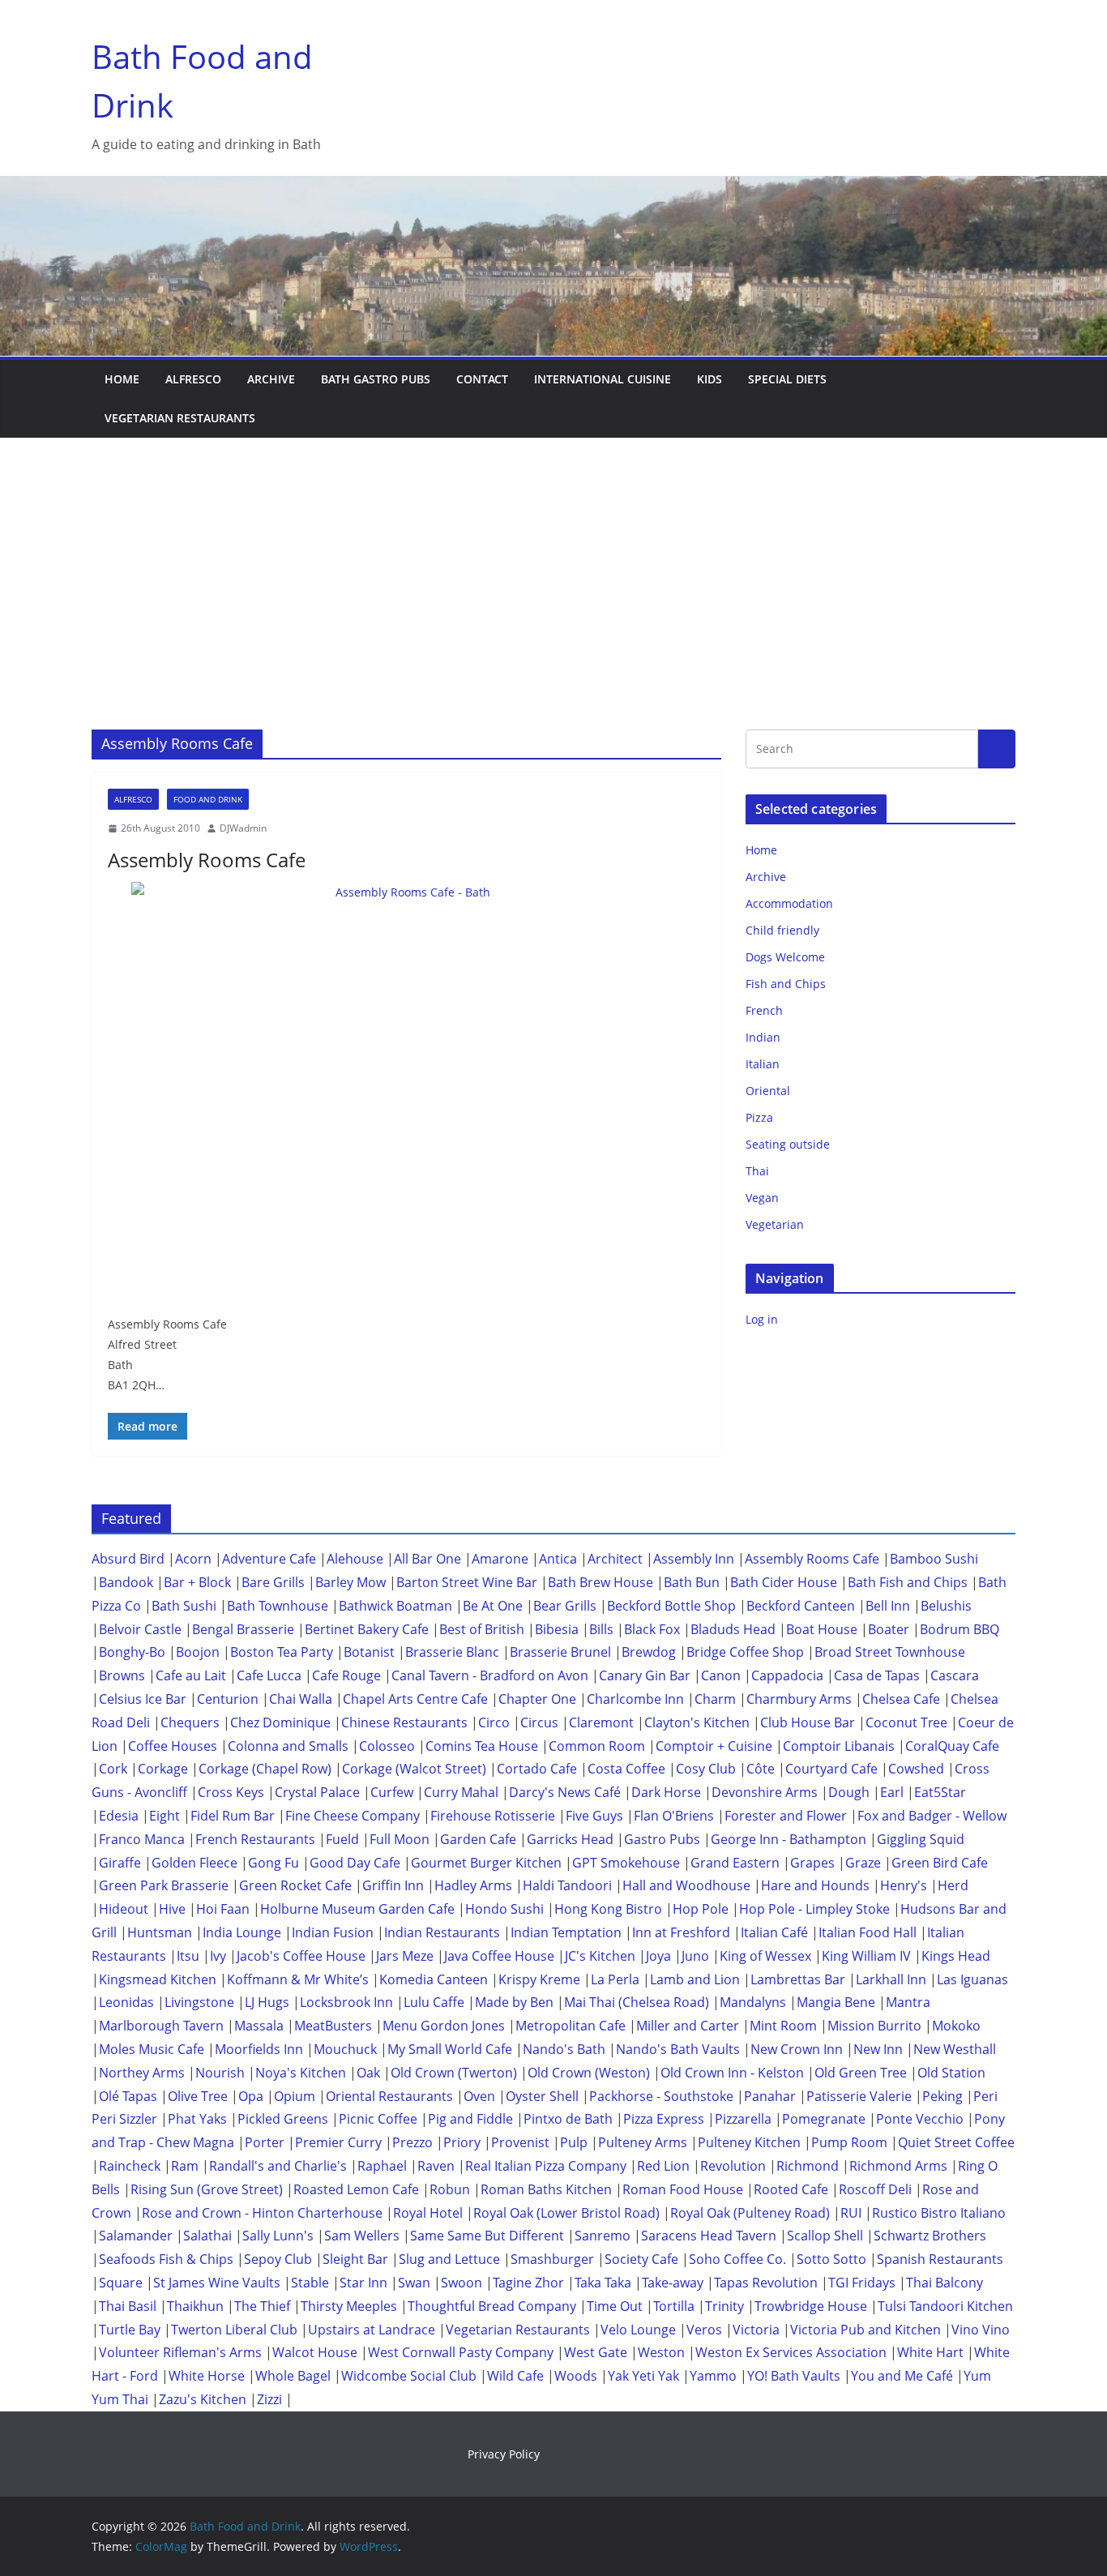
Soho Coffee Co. (737, 2259)
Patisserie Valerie (859, 2096)
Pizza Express (664, 2119)
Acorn (193, 1559)
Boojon (198, 1652)
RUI (851, 2213)
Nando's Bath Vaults (678, 2049)
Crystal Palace (317, 1792)
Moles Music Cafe (152, 2049)
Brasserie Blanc (452, 1652)
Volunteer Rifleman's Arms (180, 2352)
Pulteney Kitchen (749, 2142)
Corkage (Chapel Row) (265, 1769)
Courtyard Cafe (831, 1769)
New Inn (878, 2049)
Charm (715, 1699)
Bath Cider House (784, 1582)
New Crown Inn (797, 2049)
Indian (763, 1037)
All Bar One (427, 1559)
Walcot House (315, 2352)
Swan (414, 2283)
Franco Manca (142, 1839)
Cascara (955, 1675)
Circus (539, 1722)
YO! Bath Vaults (794, 2376)
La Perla (615, 1979)
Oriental (768, 1091)
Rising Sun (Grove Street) (207, 2189)
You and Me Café (902, 2376)
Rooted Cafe (791, 2189)
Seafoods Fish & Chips (166, 2259)
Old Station (951, 2073)
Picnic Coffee (378, 2119)
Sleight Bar (355, 2259)
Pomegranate (824, 2119)
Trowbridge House (811, 2306)
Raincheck (130, 2166)
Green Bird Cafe (940, 1863)
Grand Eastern (735, 1863)
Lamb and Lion (695, 1979)
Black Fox (652, 1629)
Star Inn (363, 2283)
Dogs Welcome (785, 957)
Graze (863, 1863)
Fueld (342, 1839)
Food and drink (208, 799)
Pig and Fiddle (470, 2119)
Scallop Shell (825, 2236)
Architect (615, 1559)
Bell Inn (888, 1606)
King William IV (866, 1956)
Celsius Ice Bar (143, 1699)
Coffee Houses (173, 1746)
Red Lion (663, 2166)
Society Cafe (641, 2259)
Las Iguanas (972, 1979)
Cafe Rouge (346, 1675)
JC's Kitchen (600, 1956)
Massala (259, 2026)
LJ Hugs (267, 2002)
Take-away (673, 2283)
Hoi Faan (223, 1909)
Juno (695, 1956)
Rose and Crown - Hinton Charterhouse (262, 2213)
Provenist (520, 2142)
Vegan (762, 1198)
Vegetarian (775, 1224)
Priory (462, 2142)
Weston (661, 2352)
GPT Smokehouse (626, 1863)
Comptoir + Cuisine (714, 1746)
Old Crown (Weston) (589, 2073)
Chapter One (537, 1699)
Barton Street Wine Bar (467, 1582)
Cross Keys (231, 1792)
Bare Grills (273, 1582)
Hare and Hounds (815, 1885)
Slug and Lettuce (449, 2259)
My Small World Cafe (450, 2049)
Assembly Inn (694, 1559)
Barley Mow (350, 1582)
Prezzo (412, 2142)
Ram (185, 2166)
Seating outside (788, 1144)
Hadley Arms (473, 1885)
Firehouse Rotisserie (493, 1816)
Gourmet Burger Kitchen (486, 1863)
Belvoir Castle (140, 1629)
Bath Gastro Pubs (376, 379)
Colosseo (387, 1746)
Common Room (597, 1746)
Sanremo (603, 2236)
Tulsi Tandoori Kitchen (945, 2306)
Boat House (822, 1629)
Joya (658, 1956)
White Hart (930, 2352)
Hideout (124, 1909)
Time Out (615, 2306)
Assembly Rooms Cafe (207, 860)
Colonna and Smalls (288, 1746)
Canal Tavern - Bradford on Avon (490, 1675)
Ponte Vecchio (920, 2119)
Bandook (126, 1582)
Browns (122, 1675)
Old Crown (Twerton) (454, 2073)
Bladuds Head (733, 1629)
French (764, 1010)
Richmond (808, 2166)
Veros (704, 2330)
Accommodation (789, 903)
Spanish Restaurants (940, 2259)
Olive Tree (198, 2096)
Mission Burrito (874, 2026)
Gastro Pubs (662, 1839)
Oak (368, 2073)
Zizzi (269, 2399)
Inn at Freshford (681, 1932)
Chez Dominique (280, 1722)
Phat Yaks (197, 2119)
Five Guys (594, 1816)
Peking (942, 2096)
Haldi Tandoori (567, 1885)
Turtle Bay (130, 2330)
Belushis (946, 1606)
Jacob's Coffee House (301, 1956)
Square (121, 2283)
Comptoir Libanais (839, 1746)
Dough (849, 1792)
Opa (251, 2096)
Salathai (207, 2236)
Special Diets (787, 379)
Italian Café (774, 1932)
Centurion (228, 1699)
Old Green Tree (861, 2073)
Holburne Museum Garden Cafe (357, 1909)
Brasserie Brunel (560, 1652)
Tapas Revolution (766, 2283)
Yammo (713, 2376)
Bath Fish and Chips (908, 1582)
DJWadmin (243, 828)
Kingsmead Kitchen (158, 1979)
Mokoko (956, 2026)
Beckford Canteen (801, 1606)
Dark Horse (666, 1792)
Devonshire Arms (765, 1792)
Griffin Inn (393, 1885)
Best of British (482, 1629)
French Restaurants (255, 1839)
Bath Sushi (184, 1606)
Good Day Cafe (355, 1863)
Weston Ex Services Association (791, 2352)
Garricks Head (570, 1839)
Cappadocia (787, 1675)
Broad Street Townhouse (890, 1652)
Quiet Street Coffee (956, 2142)
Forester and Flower (786, 1816)
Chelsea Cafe (901, 1699)
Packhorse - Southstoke (661, 2096)
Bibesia (557, 1629)
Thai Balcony (945, 2283)
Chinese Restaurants (404, 1722)
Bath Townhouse (278, 1606)
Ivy (218, 1956)
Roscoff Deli (875, 2189)
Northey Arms (142, 2073)
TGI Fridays (862, 2283)
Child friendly (782, 930)
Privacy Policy (504, 2454)
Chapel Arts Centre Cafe (415, 1699)
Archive (271, 379)
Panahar (770, 2096)
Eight (165, 1816)
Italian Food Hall (868, 1932)
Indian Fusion (333, 1932)
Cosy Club (706, 1769)
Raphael (382, 2166)
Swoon (462, 2283)
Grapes (812, 1863)
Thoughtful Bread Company (492, 2306)
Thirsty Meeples (349, 2306)
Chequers (190, 1722)
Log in (762, 1319)
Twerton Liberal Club (234, 2330)
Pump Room (849, 2142)
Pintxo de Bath (568, 2119)
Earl (892, 1792)
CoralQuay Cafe (952, 1746)
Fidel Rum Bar (233, 1816)
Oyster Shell (542, 2096)
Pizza (759, 1117)
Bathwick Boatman (395, 1606)
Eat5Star (940, 1792)
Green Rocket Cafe (295, 1885)
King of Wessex (765, 1956)
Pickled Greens (283, 2119)
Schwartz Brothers (930, 2236)
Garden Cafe (478, 1839)
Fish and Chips (786, 984)
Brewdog (649, 1652)
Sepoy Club (278, 2259)
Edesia (119, 1816)
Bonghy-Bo (132, 1652)
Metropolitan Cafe (571, 2026)
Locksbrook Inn (346, 2002)
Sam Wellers (362, 2236)
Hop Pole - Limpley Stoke (814, 1909)
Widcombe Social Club (409, 2376)
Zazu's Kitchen (203, 2399)
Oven (479, 2096)
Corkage (163, 1769)
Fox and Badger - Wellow (932, 1816)
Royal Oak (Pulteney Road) (750, 2213)
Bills (601, 1629)
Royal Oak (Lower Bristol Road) (566, 2213)
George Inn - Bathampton (789, 1839)
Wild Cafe (515, 2376)
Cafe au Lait (191, 1675)
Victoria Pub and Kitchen (866, 2330)
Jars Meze (405, 1956)
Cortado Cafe (537, 1769)
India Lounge (242, 1932)
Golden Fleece (194, 1863)
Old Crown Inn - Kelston (732, 2073)
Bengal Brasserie (243, 1629)
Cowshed (916, 1769)
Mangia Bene (836, 2002)
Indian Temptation (566, 1932)
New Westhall (955, 2049)
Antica (558, 1559)
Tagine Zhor (528, 2283)
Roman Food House (683, 2189)
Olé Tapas (128, 2096)
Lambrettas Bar (798, 1979)
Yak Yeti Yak (643, 2376)
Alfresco (193, 379)
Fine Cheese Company (353, 1816)
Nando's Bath (564, 2049)
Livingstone (199, 2002)
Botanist (369, 1652)
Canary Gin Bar (645, 1675)
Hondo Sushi (504, 1909)
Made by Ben (514, 2002)
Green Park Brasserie (164, 1885)
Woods (576, 2376)
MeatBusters (333, 2026)
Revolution (733, 2166)
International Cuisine (603, 379)
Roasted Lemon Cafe (356, 2189)
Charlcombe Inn (635, 1699)
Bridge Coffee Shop (745, 1652)
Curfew (392, 1792)
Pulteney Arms (643, 2142)
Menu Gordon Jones (444, 2026)
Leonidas (126, 2002)
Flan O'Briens (674, 1816)
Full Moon (400, 1839)
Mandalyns (753, 2002)
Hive (172, 1909)
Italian (763, 1064)
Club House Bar (808, 1722)
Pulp (574, 2142)
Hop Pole (701, 1909)
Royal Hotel (428, 2213)
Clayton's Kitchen (697, 1722)
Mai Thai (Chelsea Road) (637, 2002)
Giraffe (120, 1863)
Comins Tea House (482, 1746)
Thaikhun (195, 2306)
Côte (761, 1769)
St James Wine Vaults (217, 2283)
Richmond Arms (898, 2166)
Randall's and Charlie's (278, 2166)
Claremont (601, 1722)
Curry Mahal (461, 1792)
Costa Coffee (626, 1769)
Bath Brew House (601, 1582)
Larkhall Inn (891, 1979)
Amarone (500, 1559)
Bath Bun (692, 1582)
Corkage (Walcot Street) (414, 1769)
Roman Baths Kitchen (546, 2189)
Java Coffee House (499, 1956)
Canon (721, 1675)
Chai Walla (301, 1699)
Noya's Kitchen (301, 2073)
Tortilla (674, 2306)
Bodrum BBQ (960, 1629)
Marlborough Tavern (161, 2026)
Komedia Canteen (434, 1979)
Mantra (908, 2002)
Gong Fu (274, 1863)
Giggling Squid (921, 1839)
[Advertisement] (553, 559)
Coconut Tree (906, 1722)
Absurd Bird (128, 1559)
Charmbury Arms (799, 1699)
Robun (450, 2189)
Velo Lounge (638, 2330)
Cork (113, 1769)
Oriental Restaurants (389, 2096)
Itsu (188, 1956)
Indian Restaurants (442, 1932)
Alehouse (355, 1559)
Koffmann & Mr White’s (298, 1979)
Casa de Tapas (877, 1675)
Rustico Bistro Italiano (939, 2213)
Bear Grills (565, 1606)
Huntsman (160, 1932)
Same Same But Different (487, 2236)
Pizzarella (743, 2119)
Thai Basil (128, 2306)
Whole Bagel (293, 2376)
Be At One (493, 1606)
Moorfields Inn (259, 2049)
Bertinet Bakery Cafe (367, 1629)
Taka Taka (603, 2283)
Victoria (756, 2330)
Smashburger (552, 2259)
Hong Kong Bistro (608, 1909)
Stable (310, 2283)
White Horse (207, 2376)
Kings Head (956, 1956)
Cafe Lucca (269, 1675)
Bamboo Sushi (934, 1559)
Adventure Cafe (269, 1559)
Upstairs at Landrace (372, 2330)
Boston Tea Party (282, 1652)
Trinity (724, 2306)
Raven (436, 2166)
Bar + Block (197, 1582)
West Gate (596, 2352)
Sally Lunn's (278, 2236)
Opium (295, 2096)
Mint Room (783, 2026)
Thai (757, 1171)
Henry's (904, 1885)
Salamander (136, 2236)
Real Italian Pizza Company (546, 2166)
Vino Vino (981, 2330)
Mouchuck (345, 2049)
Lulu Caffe (434, 2002)
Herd (953, 1885)
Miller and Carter (688, 2026)
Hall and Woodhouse (686, 1885)
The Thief (262, 2306)
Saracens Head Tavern (709, 2236)
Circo (494, 1722)
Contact (482, 379)
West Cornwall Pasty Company (461, 2352)
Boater (889, 1629)
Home (122, 379)
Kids (710, 379)
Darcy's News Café (565, 1792)
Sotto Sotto (831, 2259)
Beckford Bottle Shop (671, 1606)
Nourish (220, 2073)
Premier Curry (338, 2142)
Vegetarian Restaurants (180, 418)
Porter (265, 2142)
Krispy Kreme (539, 1979)
